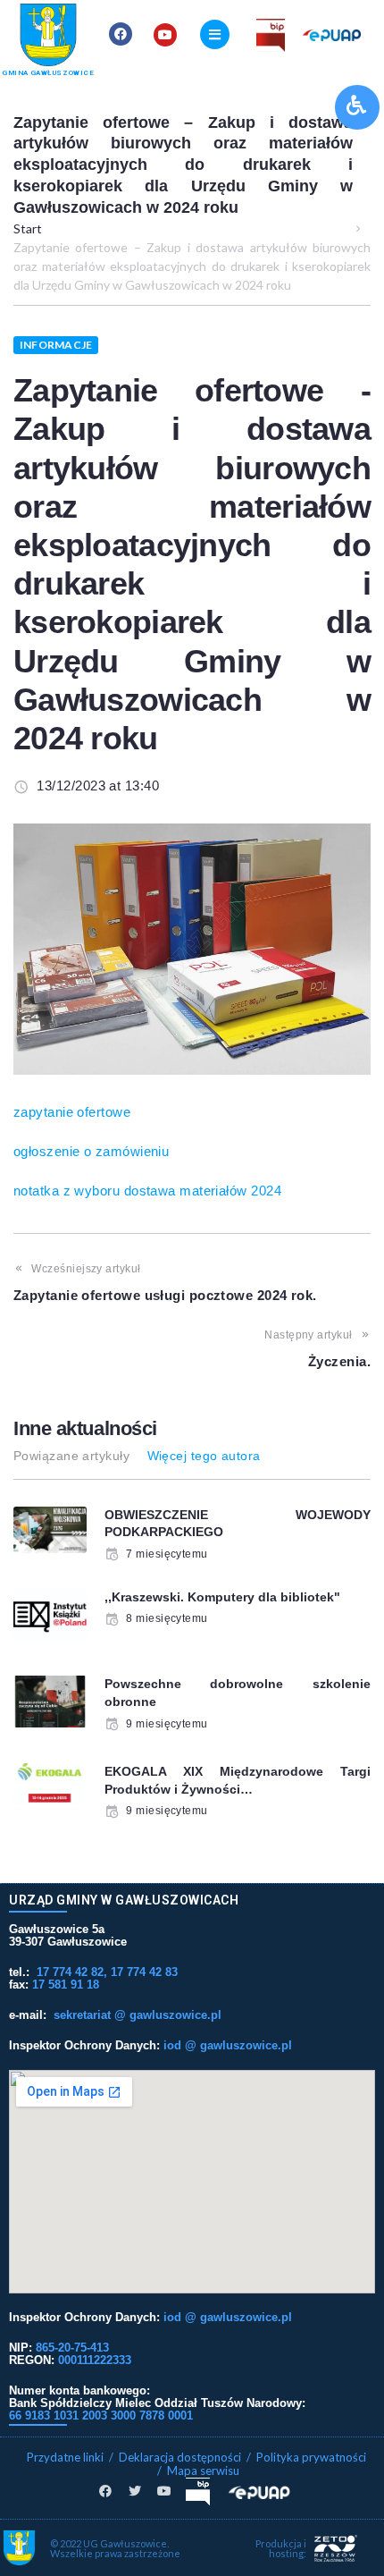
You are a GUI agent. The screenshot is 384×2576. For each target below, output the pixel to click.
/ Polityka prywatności (308, 2457)
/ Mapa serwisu (198, 2470)
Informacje (56, 345)
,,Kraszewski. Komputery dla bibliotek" (222, 1597)
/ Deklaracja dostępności (175, 2457)
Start (28, 228)
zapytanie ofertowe (72, 1112)
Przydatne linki (65, 2457)
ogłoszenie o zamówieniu (91, 1151)
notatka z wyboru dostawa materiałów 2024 (147, 1191)
